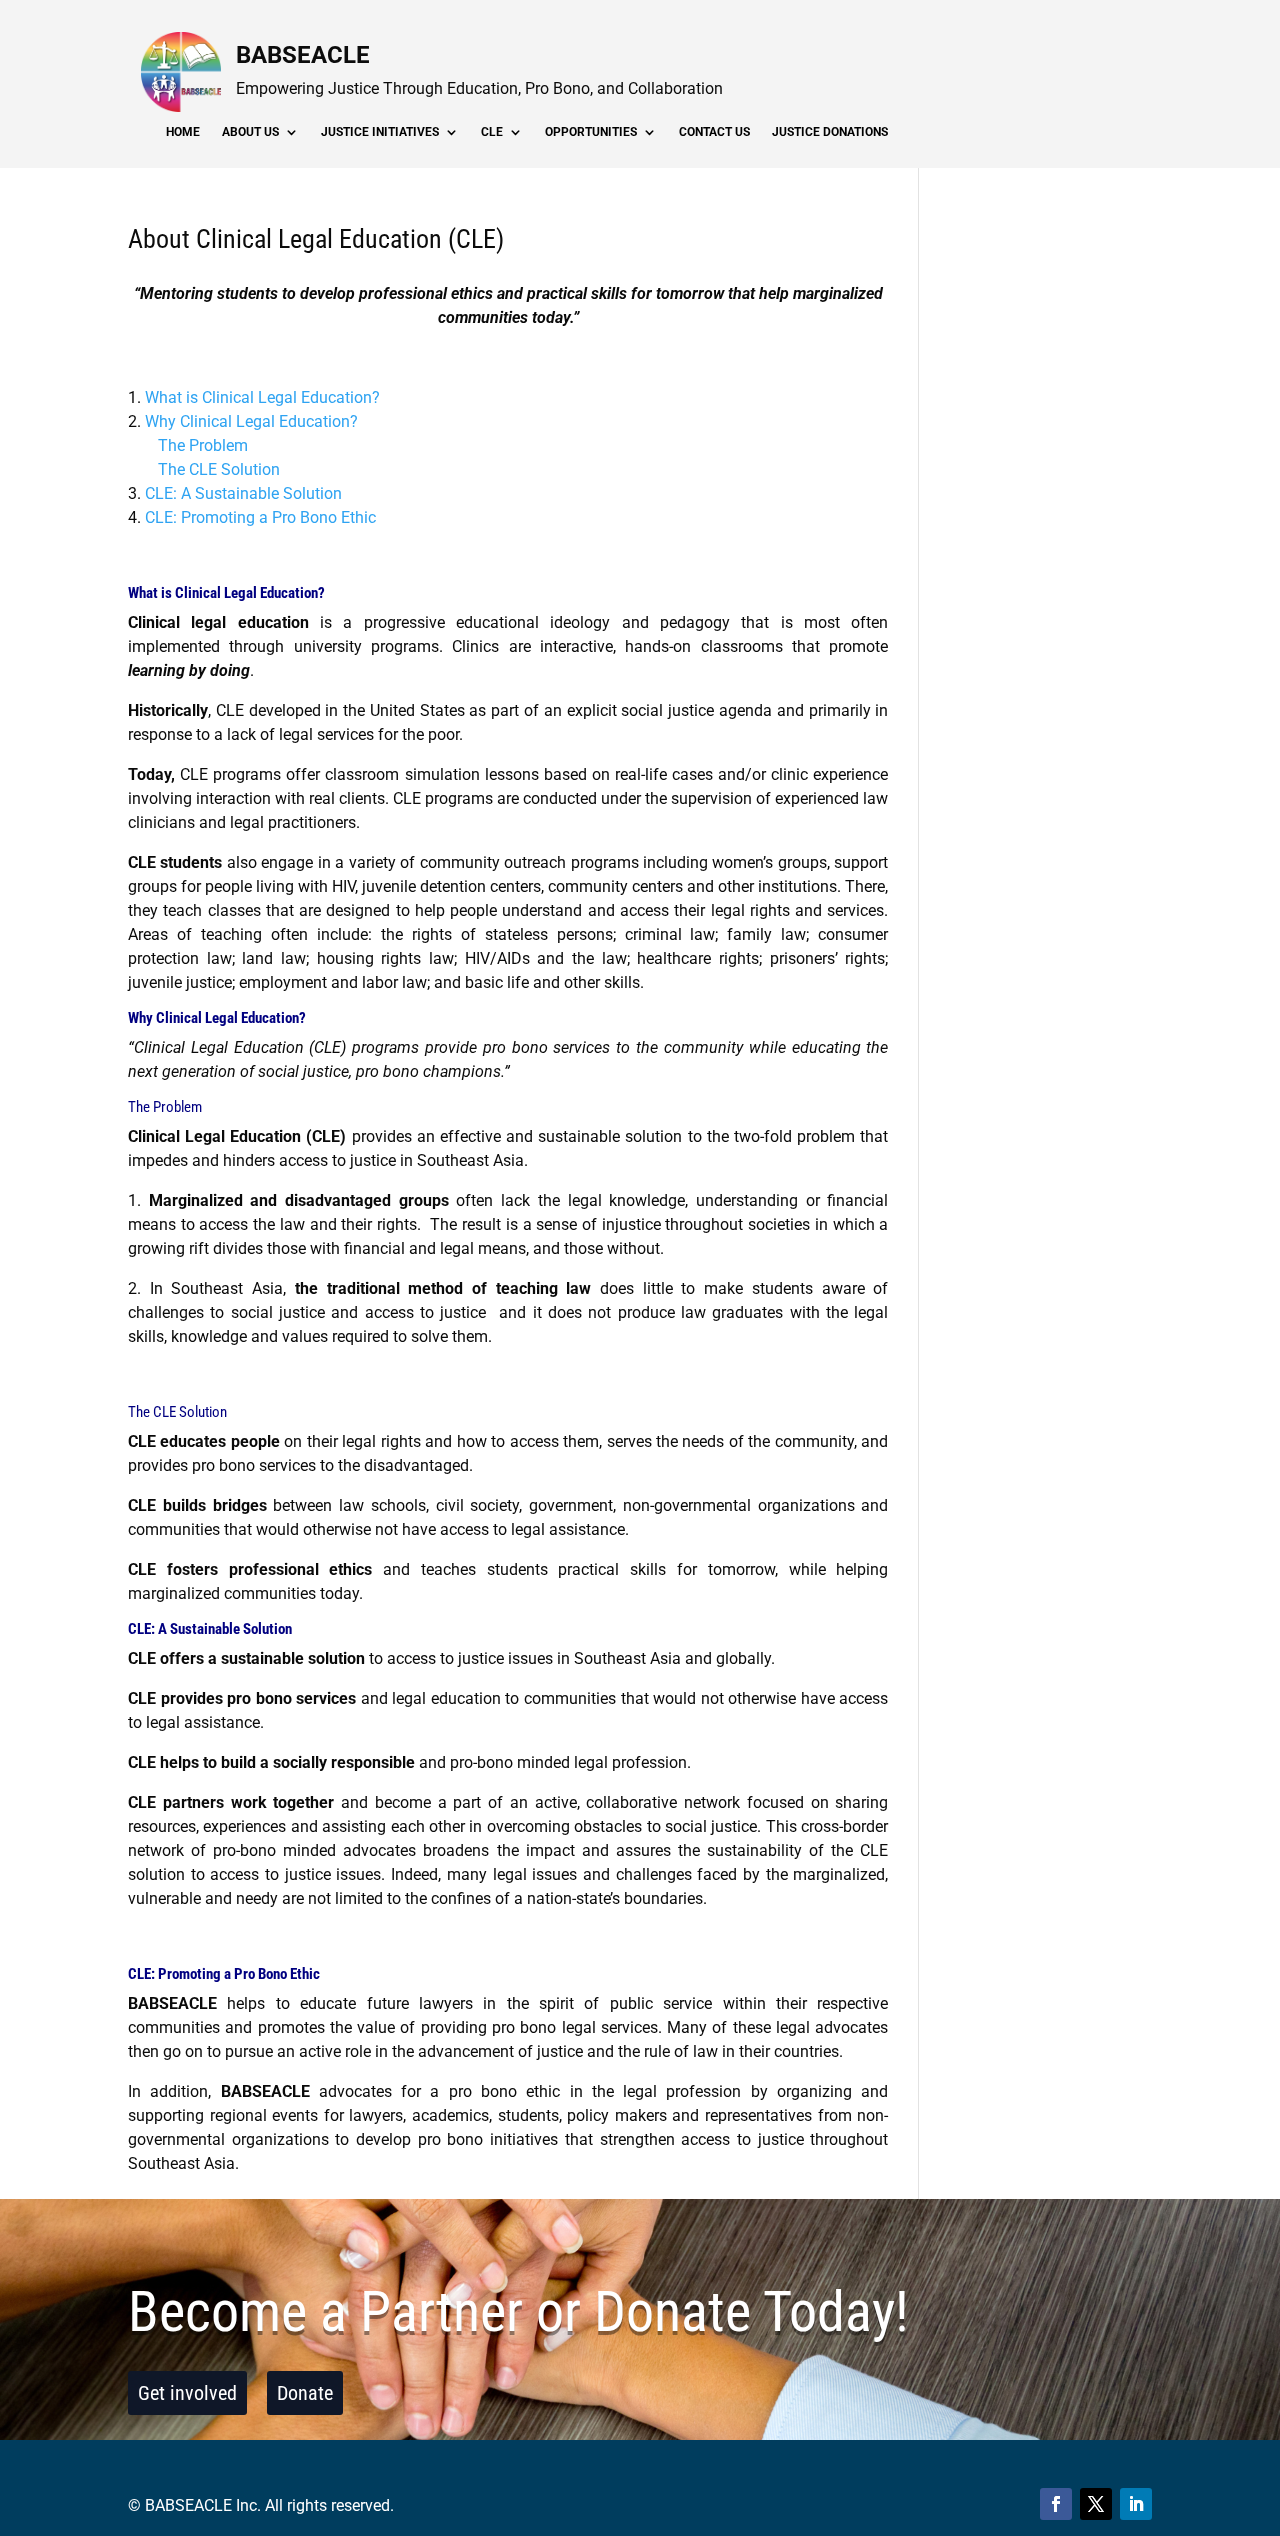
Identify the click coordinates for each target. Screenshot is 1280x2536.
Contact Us (714, 132)
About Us (250, 132)
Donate (305, 2393)
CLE (492, 132)
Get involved (187, 2393)
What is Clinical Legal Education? (262, 397)
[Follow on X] (1096, 2504)
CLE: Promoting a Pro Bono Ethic (260, 517)
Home (183, 132)
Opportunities (591, 132)
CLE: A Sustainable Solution (243, 493)
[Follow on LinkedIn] (1136, 2504)
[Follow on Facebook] (1056, 2504)
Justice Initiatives (380, 132)
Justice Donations (830, 132)
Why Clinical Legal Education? (251, 421)
